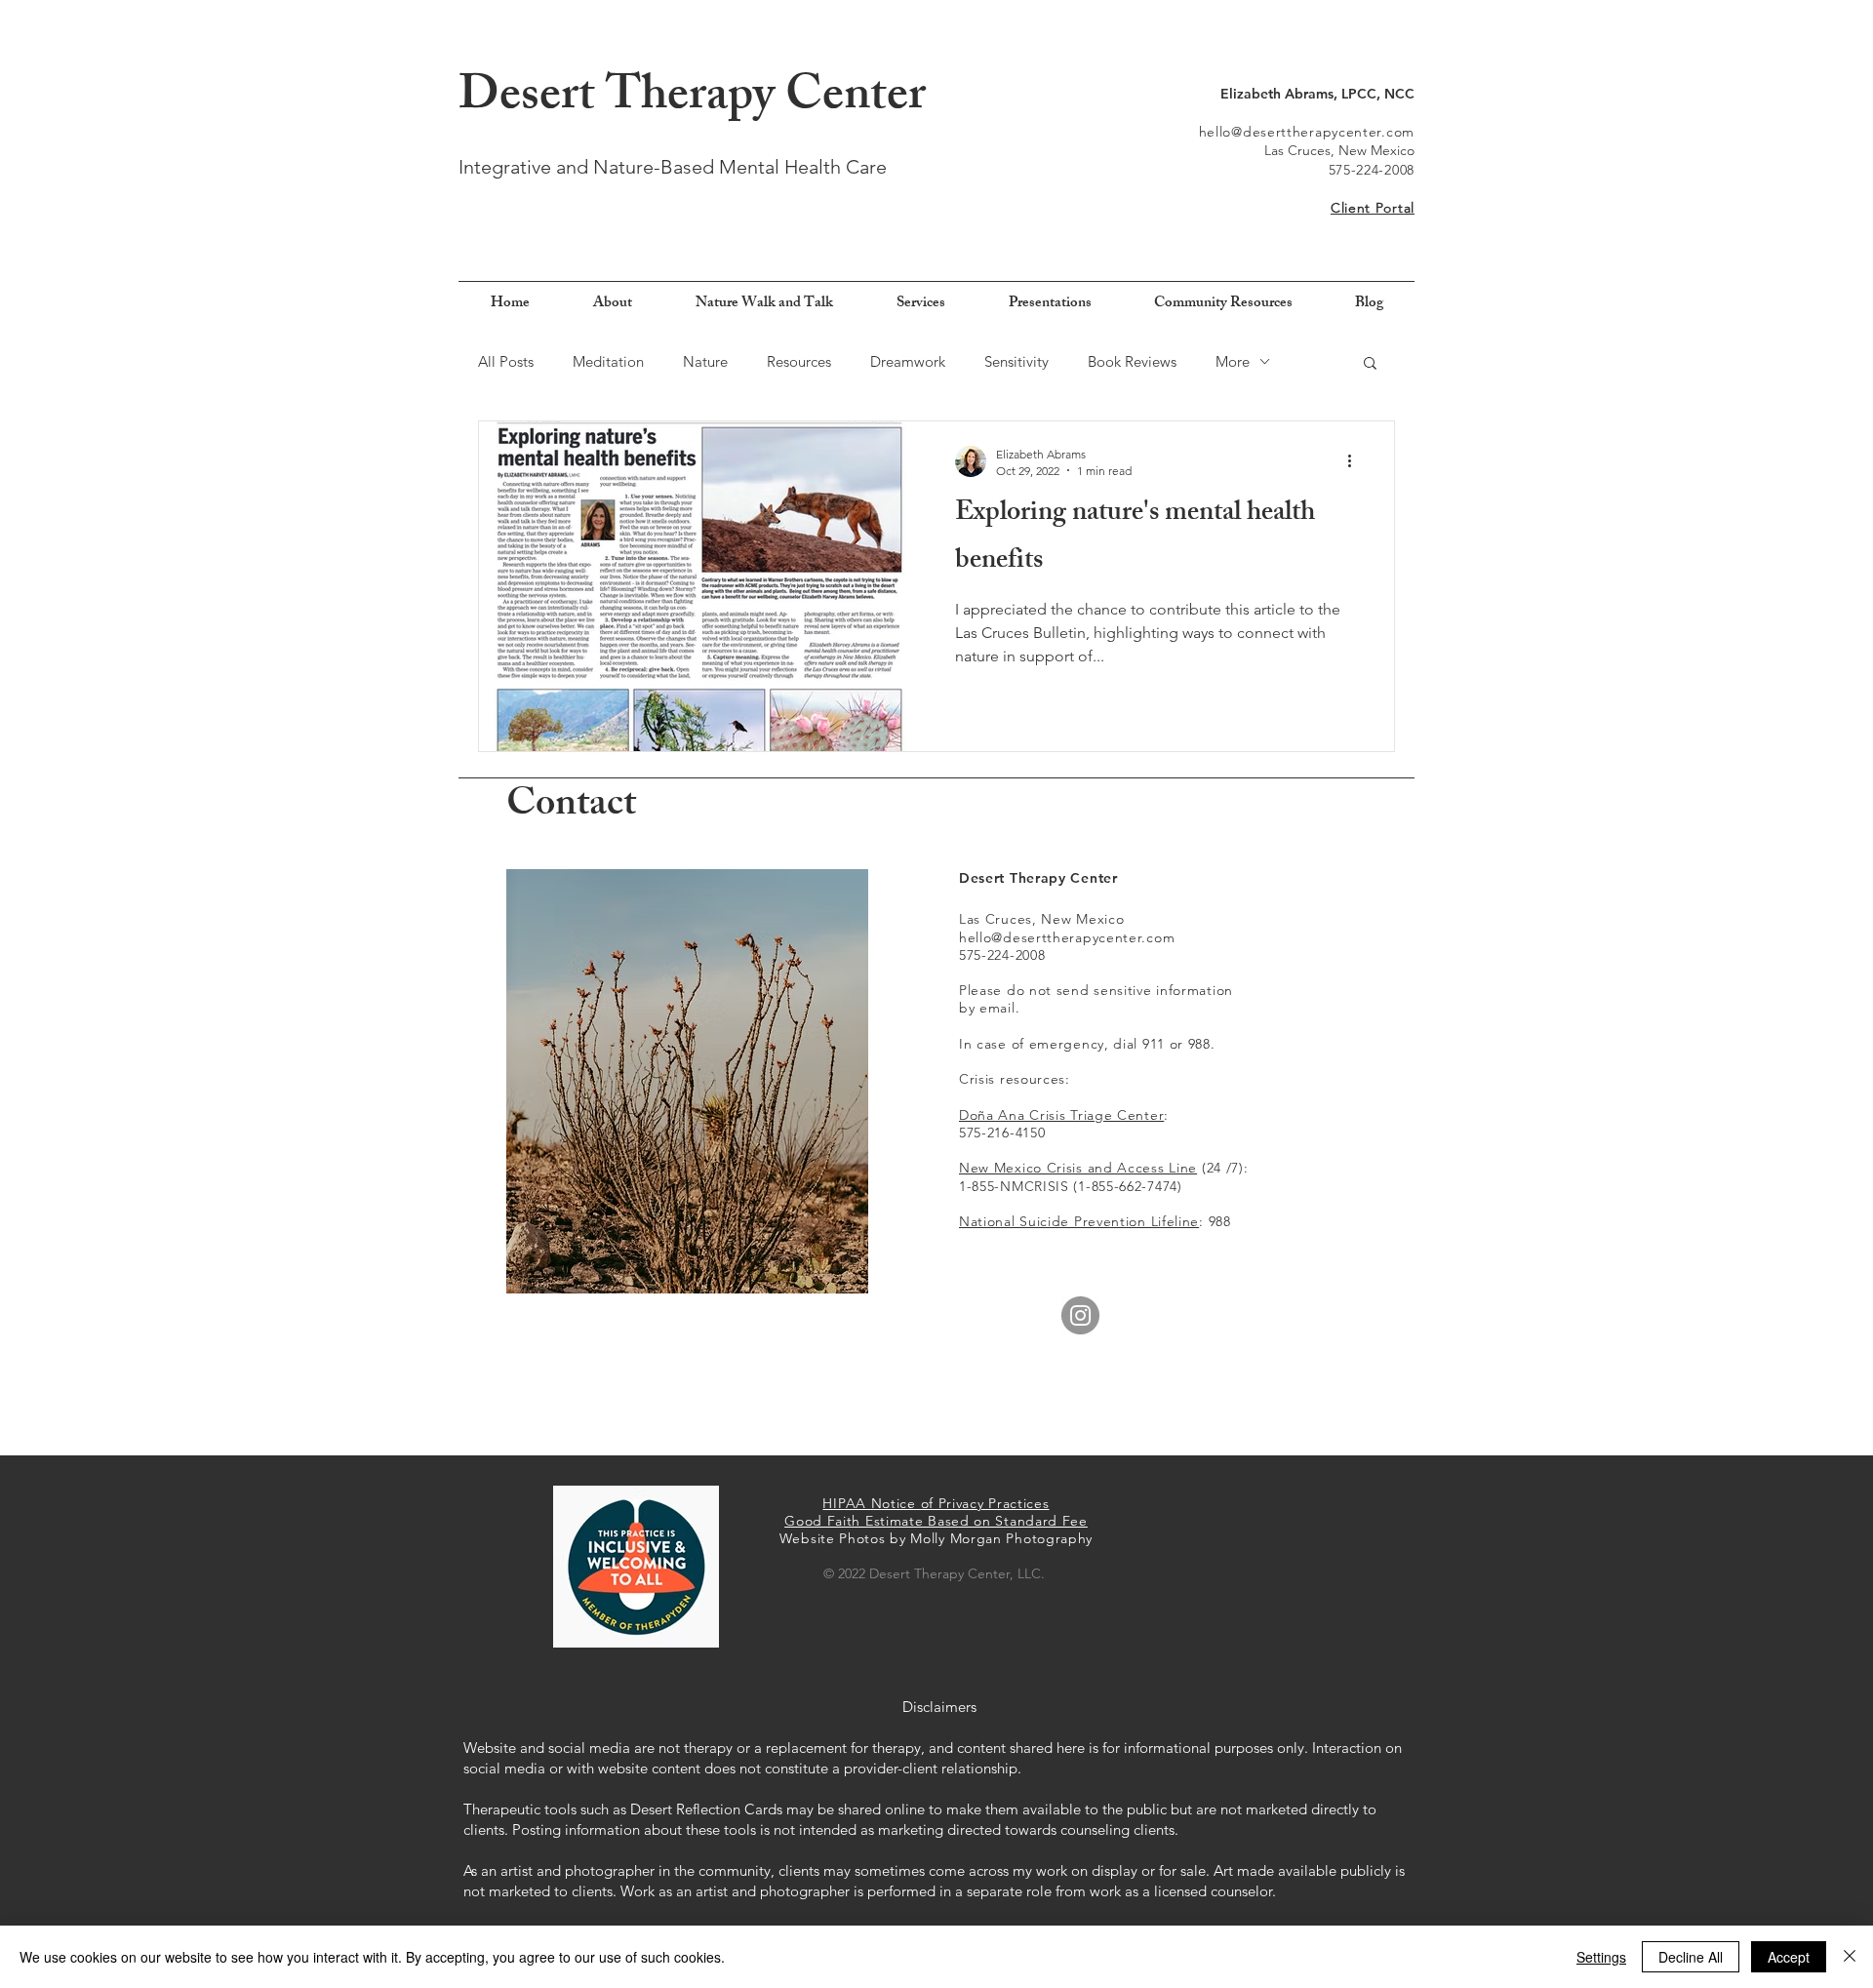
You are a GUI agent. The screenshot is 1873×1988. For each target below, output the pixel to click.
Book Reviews (1132, 361)
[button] (1370, 364)
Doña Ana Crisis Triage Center (1061, 1115)
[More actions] (1356, 461)
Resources (799, 361)
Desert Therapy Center (692, 99)
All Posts (506, 361)
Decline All (1691, 1957)
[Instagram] (1080, 1315)
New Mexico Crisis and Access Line (1078, 1168)
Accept (1789, 1957)
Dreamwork (908, 361)
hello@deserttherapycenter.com (1307, 132)
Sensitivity (1016, 361)
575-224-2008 (1372, 170)
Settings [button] (1601, 1957)
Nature (705, 361)
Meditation (608, 361)
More (1233, 361)
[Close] (1850, 1957)
